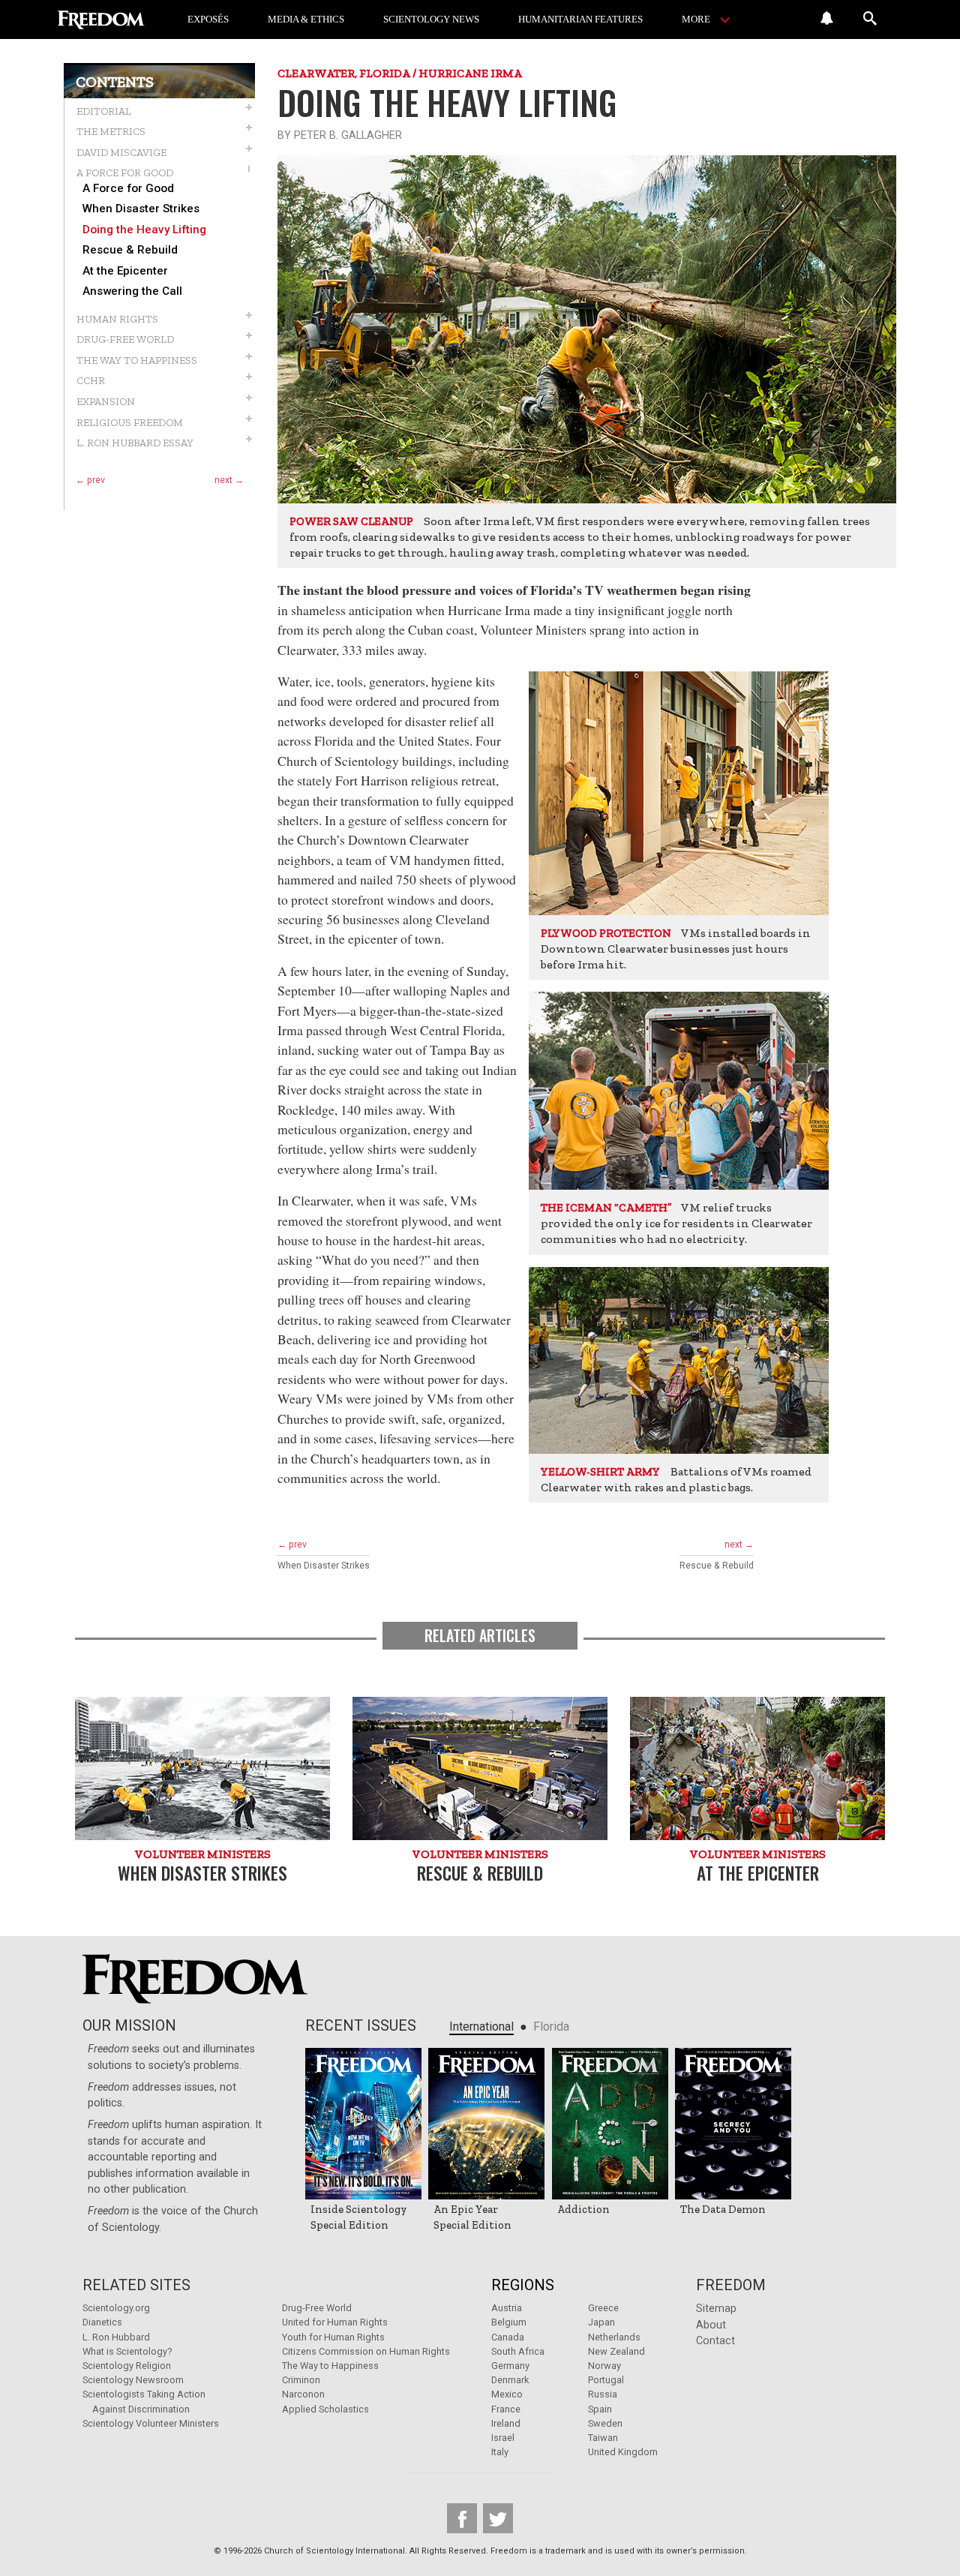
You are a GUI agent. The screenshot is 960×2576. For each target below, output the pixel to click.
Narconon (303, 2394)
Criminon (301, 2380)
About (711, 2325)
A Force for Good (128, 189)
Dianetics (102, 2322)
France (506, 2409)
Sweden (605, 2423)
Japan (601, 2322)
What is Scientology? (127, 2351)
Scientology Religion (127, 2366)
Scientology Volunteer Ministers (151, 2423)
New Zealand (616, 2351)
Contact (715, 2341)
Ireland (506, 2423)
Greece (603, 2308)
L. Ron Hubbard (116, 2337)
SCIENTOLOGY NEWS (431, 19)
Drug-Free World (317, 2308)
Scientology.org (116, 2308)
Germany (510, 2366)
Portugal (606, 2380)
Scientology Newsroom (133, 2380)
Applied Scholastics (325, 2409)
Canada (508, 2337)
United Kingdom (623, 2452)
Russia (603, 2394)
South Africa (518, 2351)
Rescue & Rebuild (130, 250)
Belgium (509, 2322)
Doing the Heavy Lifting (144, 230)
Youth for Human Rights (333, 2337)
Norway (604, 2366)
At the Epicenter (125, 271)
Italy (500, 2452)
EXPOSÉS (208, 19)
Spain (600, 2409)
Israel (503, 2438)
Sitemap (716, 2309)
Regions (523, 2285)
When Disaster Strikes (141, 209)
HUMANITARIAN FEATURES (580, 19)
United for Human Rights (335, 2322)
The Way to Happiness (330, 2366)
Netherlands (614, 2337)
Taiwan (603, 2438)
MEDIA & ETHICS (306, 19)
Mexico (507, 2394)
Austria (507, 2308)
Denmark (510, 2380)
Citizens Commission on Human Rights (366, 2351)
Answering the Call (132, 291)
